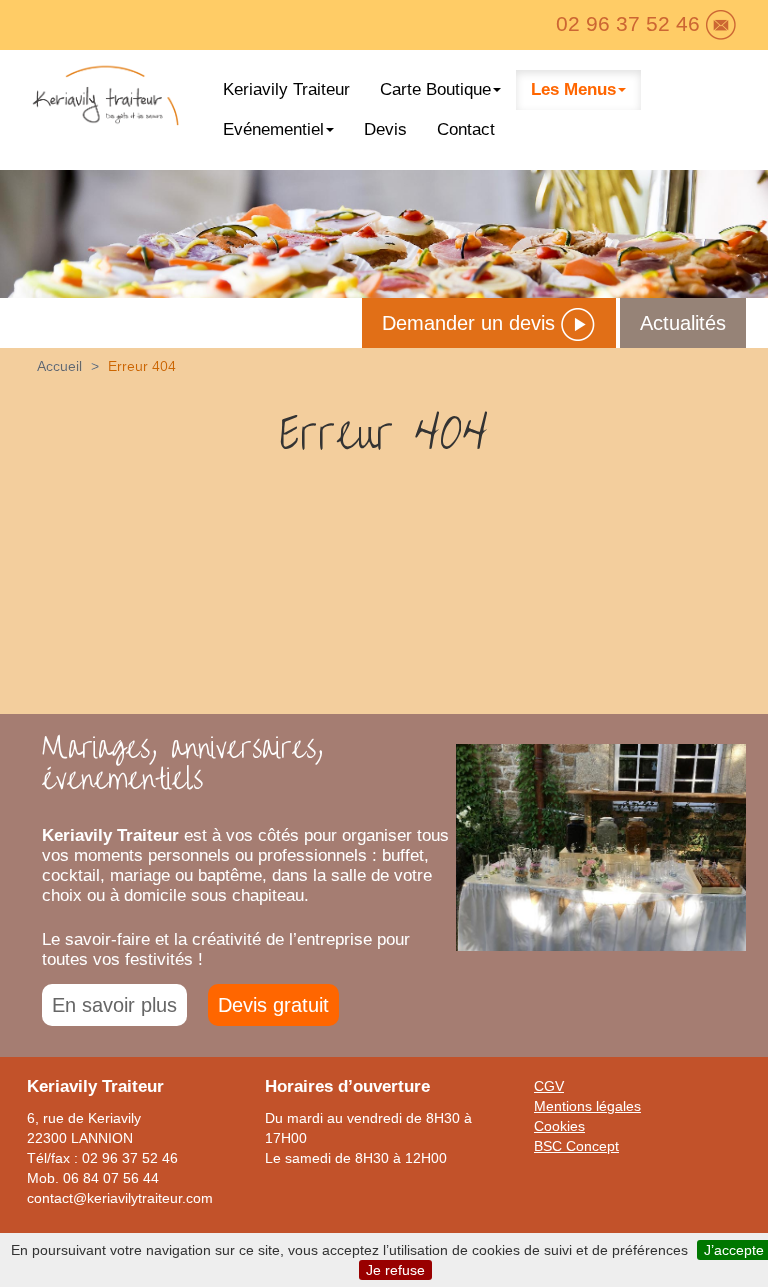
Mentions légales (587, 1106)
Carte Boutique (435, 89)
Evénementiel (273, 129)
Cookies (559, 1126)
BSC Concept (576, 1146)
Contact (466, 129)
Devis (385, 129)
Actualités (683, 323)
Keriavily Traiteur (286, 89)
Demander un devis (471, 323)
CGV (549, 1086)
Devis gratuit (273, 1005)
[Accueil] (105, 99)
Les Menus (573, 89)
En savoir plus (114, 1005)
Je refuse (395, 1270)
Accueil (59, 366)
